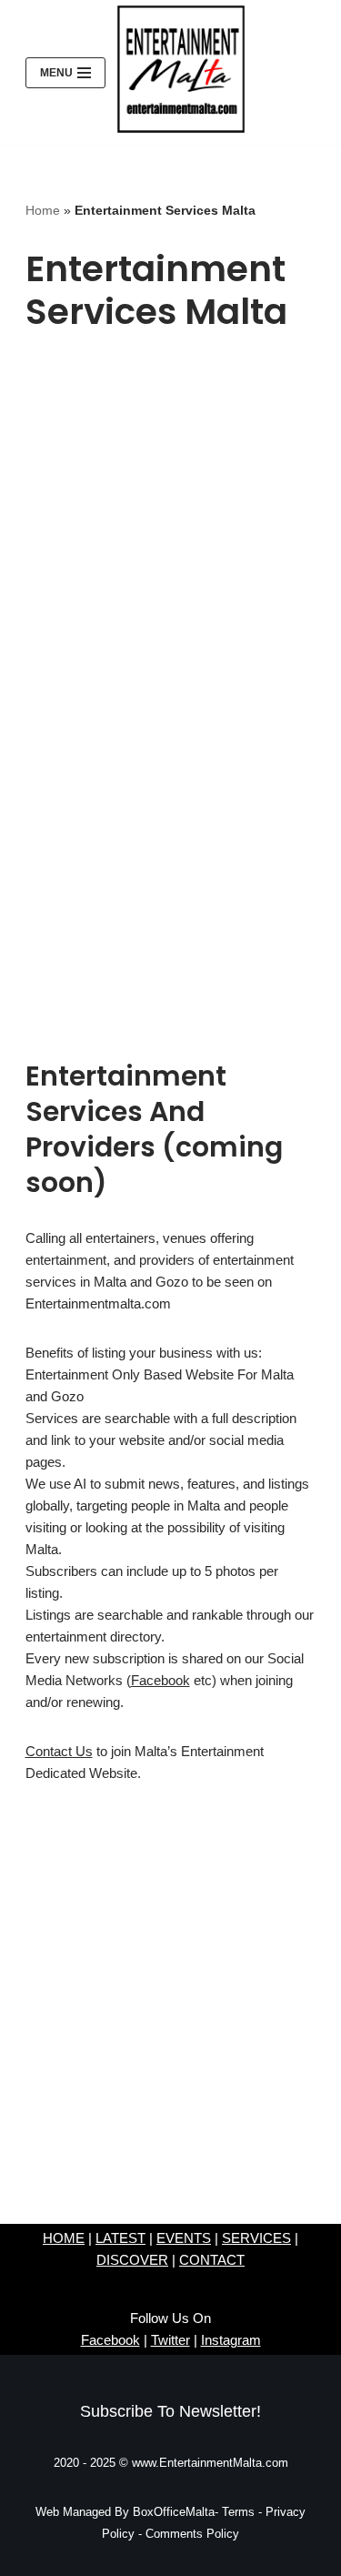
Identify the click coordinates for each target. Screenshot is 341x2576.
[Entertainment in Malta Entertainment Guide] (181, 69)
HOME (64, 2238)
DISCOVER (132, 2260)
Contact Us (59, 1751)
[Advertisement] (170, 532)
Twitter (170, 2340)
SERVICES (256, 2238)
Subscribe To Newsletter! (170, 2411)
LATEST (120, 2238)
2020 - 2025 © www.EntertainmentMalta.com (171, 2463)
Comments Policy (191, 2534)
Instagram (231, 2340)
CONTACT (212, 2260)
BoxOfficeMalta (174, 2512)
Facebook (160, 1680)
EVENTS (184, 2238)
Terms (240, 2512)
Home (43, 210)
